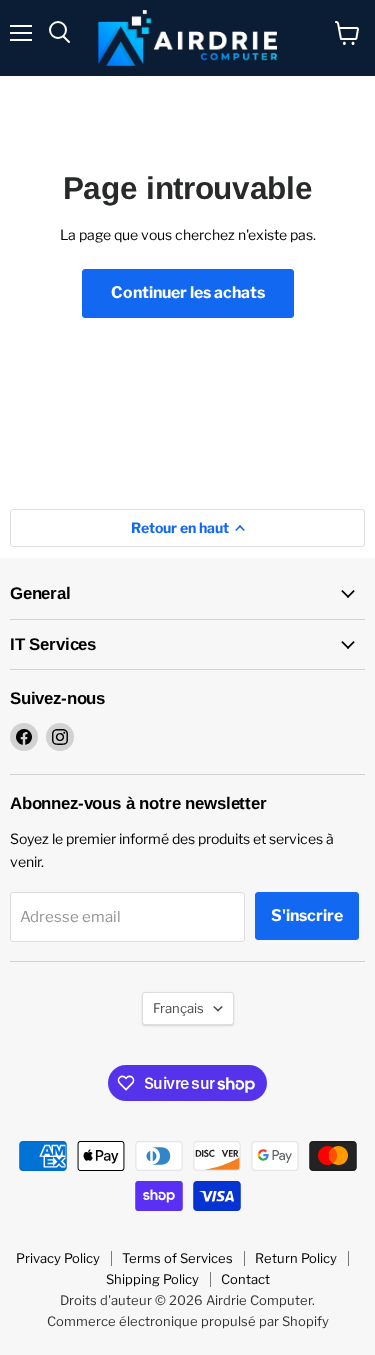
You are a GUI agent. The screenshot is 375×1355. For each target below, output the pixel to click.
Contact (245, 1279)
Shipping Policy (152, 1279)
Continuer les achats (188, 292)
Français (178, 1008)
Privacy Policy (58, 1258)
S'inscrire (307, 915)
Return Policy (296, 1258)
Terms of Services (177, 1258)
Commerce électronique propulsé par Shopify (188, 1321)
